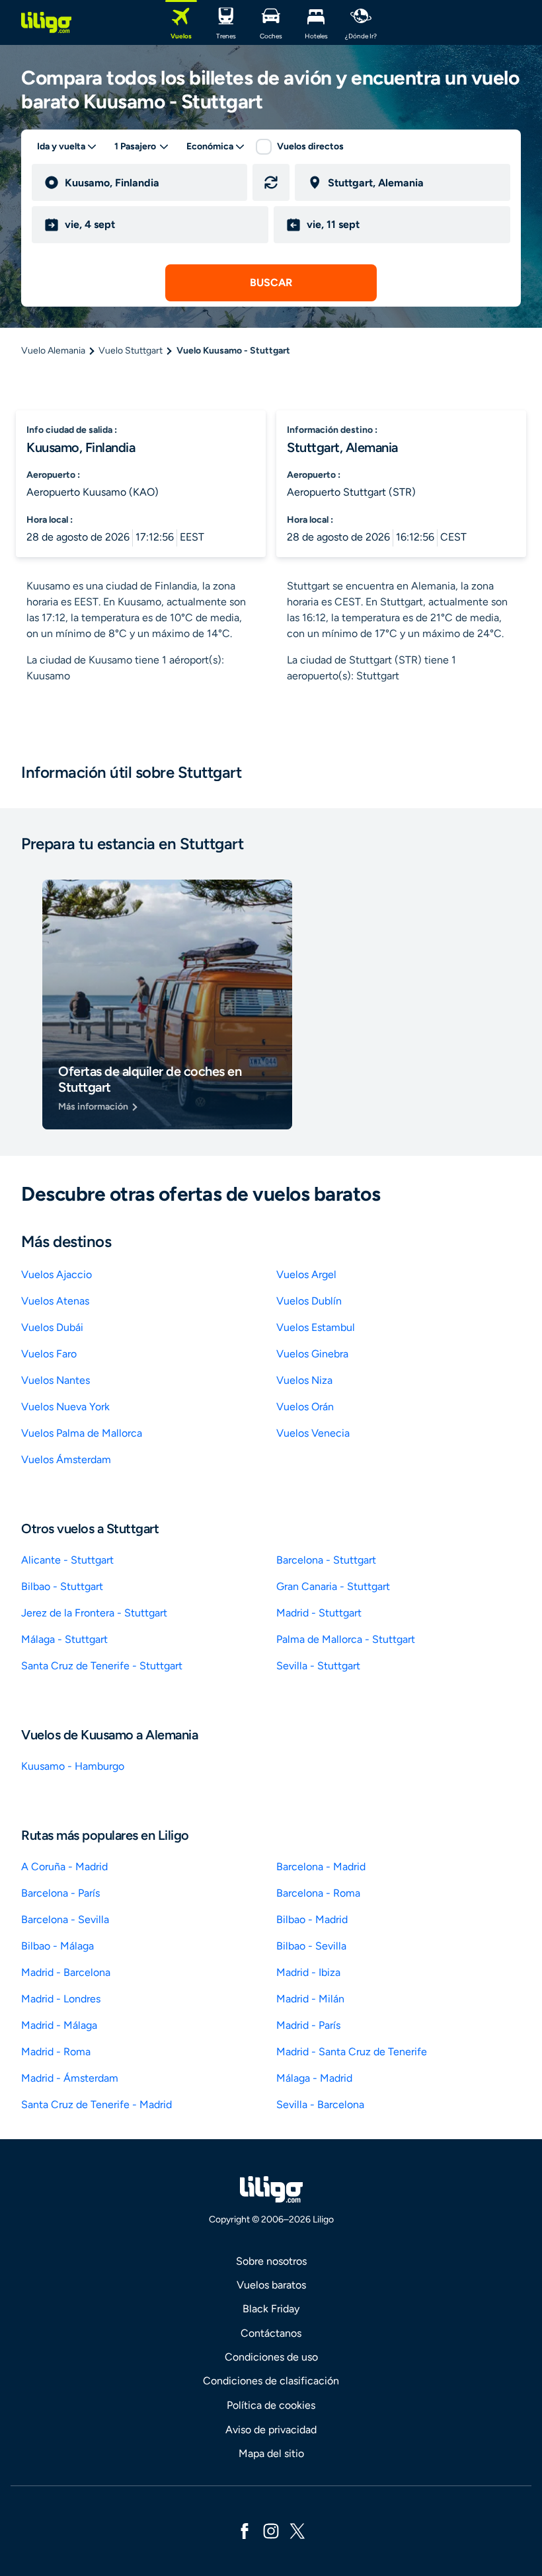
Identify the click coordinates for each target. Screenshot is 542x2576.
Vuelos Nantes (56, 1380)
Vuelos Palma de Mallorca (82, 1433)
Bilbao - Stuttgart (62, 1586)
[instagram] (271, 2530)
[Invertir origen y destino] (271, 182)
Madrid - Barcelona (66, 1972)
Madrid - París (308, 2025)
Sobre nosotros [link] (271, 2261)
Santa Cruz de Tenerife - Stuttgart (102, 1666)
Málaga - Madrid (314, 2078)
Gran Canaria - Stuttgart (333, 1586)
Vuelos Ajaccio (57, 1274)
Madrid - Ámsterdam (70, 2078)
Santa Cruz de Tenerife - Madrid (97, 2104)
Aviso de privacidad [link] (271, 2430)
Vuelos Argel (306, 1274)
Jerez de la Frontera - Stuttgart (94, 1613)
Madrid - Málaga (59, 2025)
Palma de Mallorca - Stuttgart (346, 1639)
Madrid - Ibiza (308, 1972)
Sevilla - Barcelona (320, 2104)
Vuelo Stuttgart (131, 351)
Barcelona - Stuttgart (326, 1560)
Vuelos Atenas (55, 1301)
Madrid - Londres (61, 1999)
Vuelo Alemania (53, 351)
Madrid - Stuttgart (319, 1613)
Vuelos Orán (305, 1407)
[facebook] (245, 2530)
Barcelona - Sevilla (65, 1919)
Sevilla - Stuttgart (318, 1666)
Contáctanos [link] (271, 2333)
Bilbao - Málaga (58, 1946)
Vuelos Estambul (316, 1327)
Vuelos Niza (304, 1380)
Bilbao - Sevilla (311, 1946)
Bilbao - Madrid (312, 1919)
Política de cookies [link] (271, 2405)
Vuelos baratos (271, 2285)
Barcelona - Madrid (321, 1867)
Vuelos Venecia (313, 1433)
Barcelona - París (60, 1893)
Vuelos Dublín (309, 1301)
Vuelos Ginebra (312, 1354)
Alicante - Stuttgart (67, 1560)
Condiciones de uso (271, 2357)
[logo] (46, 22)
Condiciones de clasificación (271, 2381)
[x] (297, 2530)
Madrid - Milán (310, 1999)
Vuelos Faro (49, 1354)
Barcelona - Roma (318, 1893)
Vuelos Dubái (52, 1327)
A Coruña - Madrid (64, 1867)
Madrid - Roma (56, 2052)
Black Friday (271, 2309)
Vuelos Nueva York (65, 1407)
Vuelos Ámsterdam (66, 1459)
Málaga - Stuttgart (64, 1639)
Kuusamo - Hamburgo (73, 1766)
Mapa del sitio (271, 2453)
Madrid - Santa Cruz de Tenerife (352, 2052)
